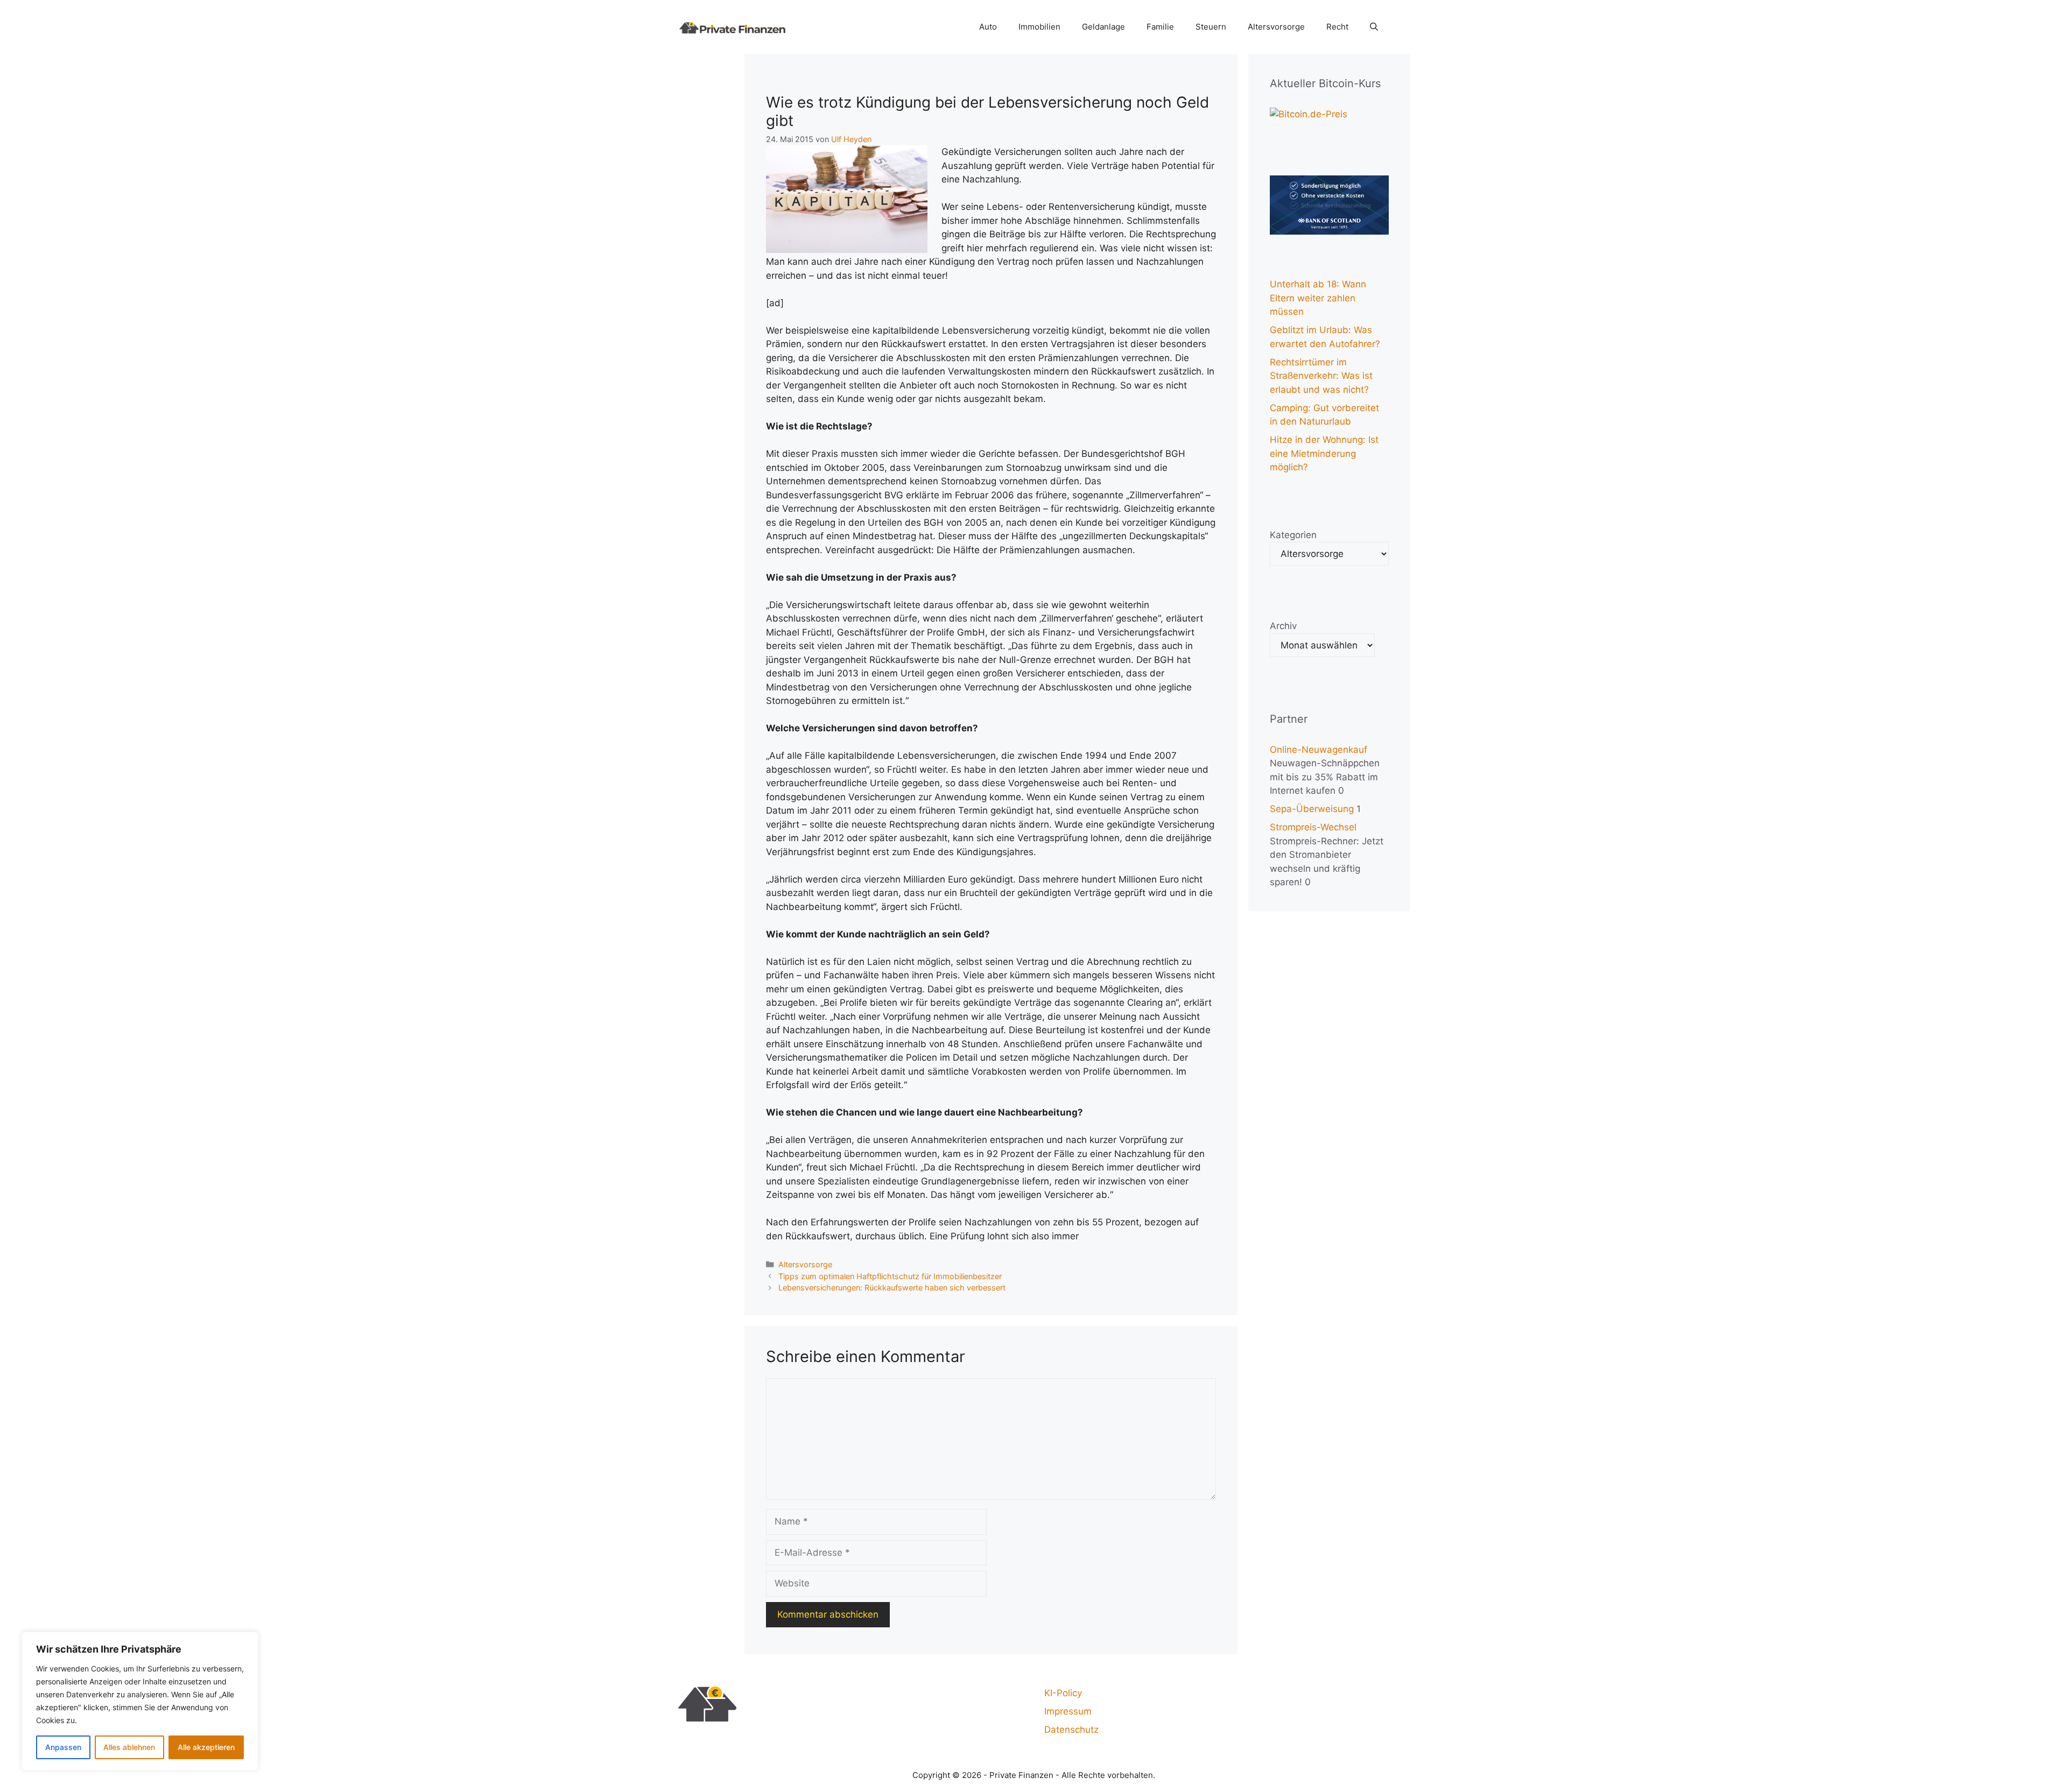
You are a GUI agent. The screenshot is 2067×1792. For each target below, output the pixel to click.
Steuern (1211, 27)
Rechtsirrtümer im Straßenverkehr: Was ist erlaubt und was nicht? (1321, 376)
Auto (988, 27)
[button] (1374, 27)
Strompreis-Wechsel (1313, 827)
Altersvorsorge (1276, 27)
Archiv (1283, 626)
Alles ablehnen (129, 1747)
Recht (1337, 27)
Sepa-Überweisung (1312, 809)
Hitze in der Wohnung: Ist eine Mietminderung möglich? (1324, 453)
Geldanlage (1103, 27)
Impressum (1068, 1711)
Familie (1160, 27)
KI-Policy (1063, 1693)
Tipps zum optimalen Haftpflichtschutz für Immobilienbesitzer (890, 1276)
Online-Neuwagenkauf (1319, 750)
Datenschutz (1071, 1730)
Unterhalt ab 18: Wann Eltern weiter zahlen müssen (1318, 298)
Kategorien (1293, 535)
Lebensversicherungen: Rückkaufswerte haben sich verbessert (892, 1287)
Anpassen (63, 1747)
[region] (140, 1701)
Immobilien (1039, 27)
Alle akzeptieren (206, 1747)
